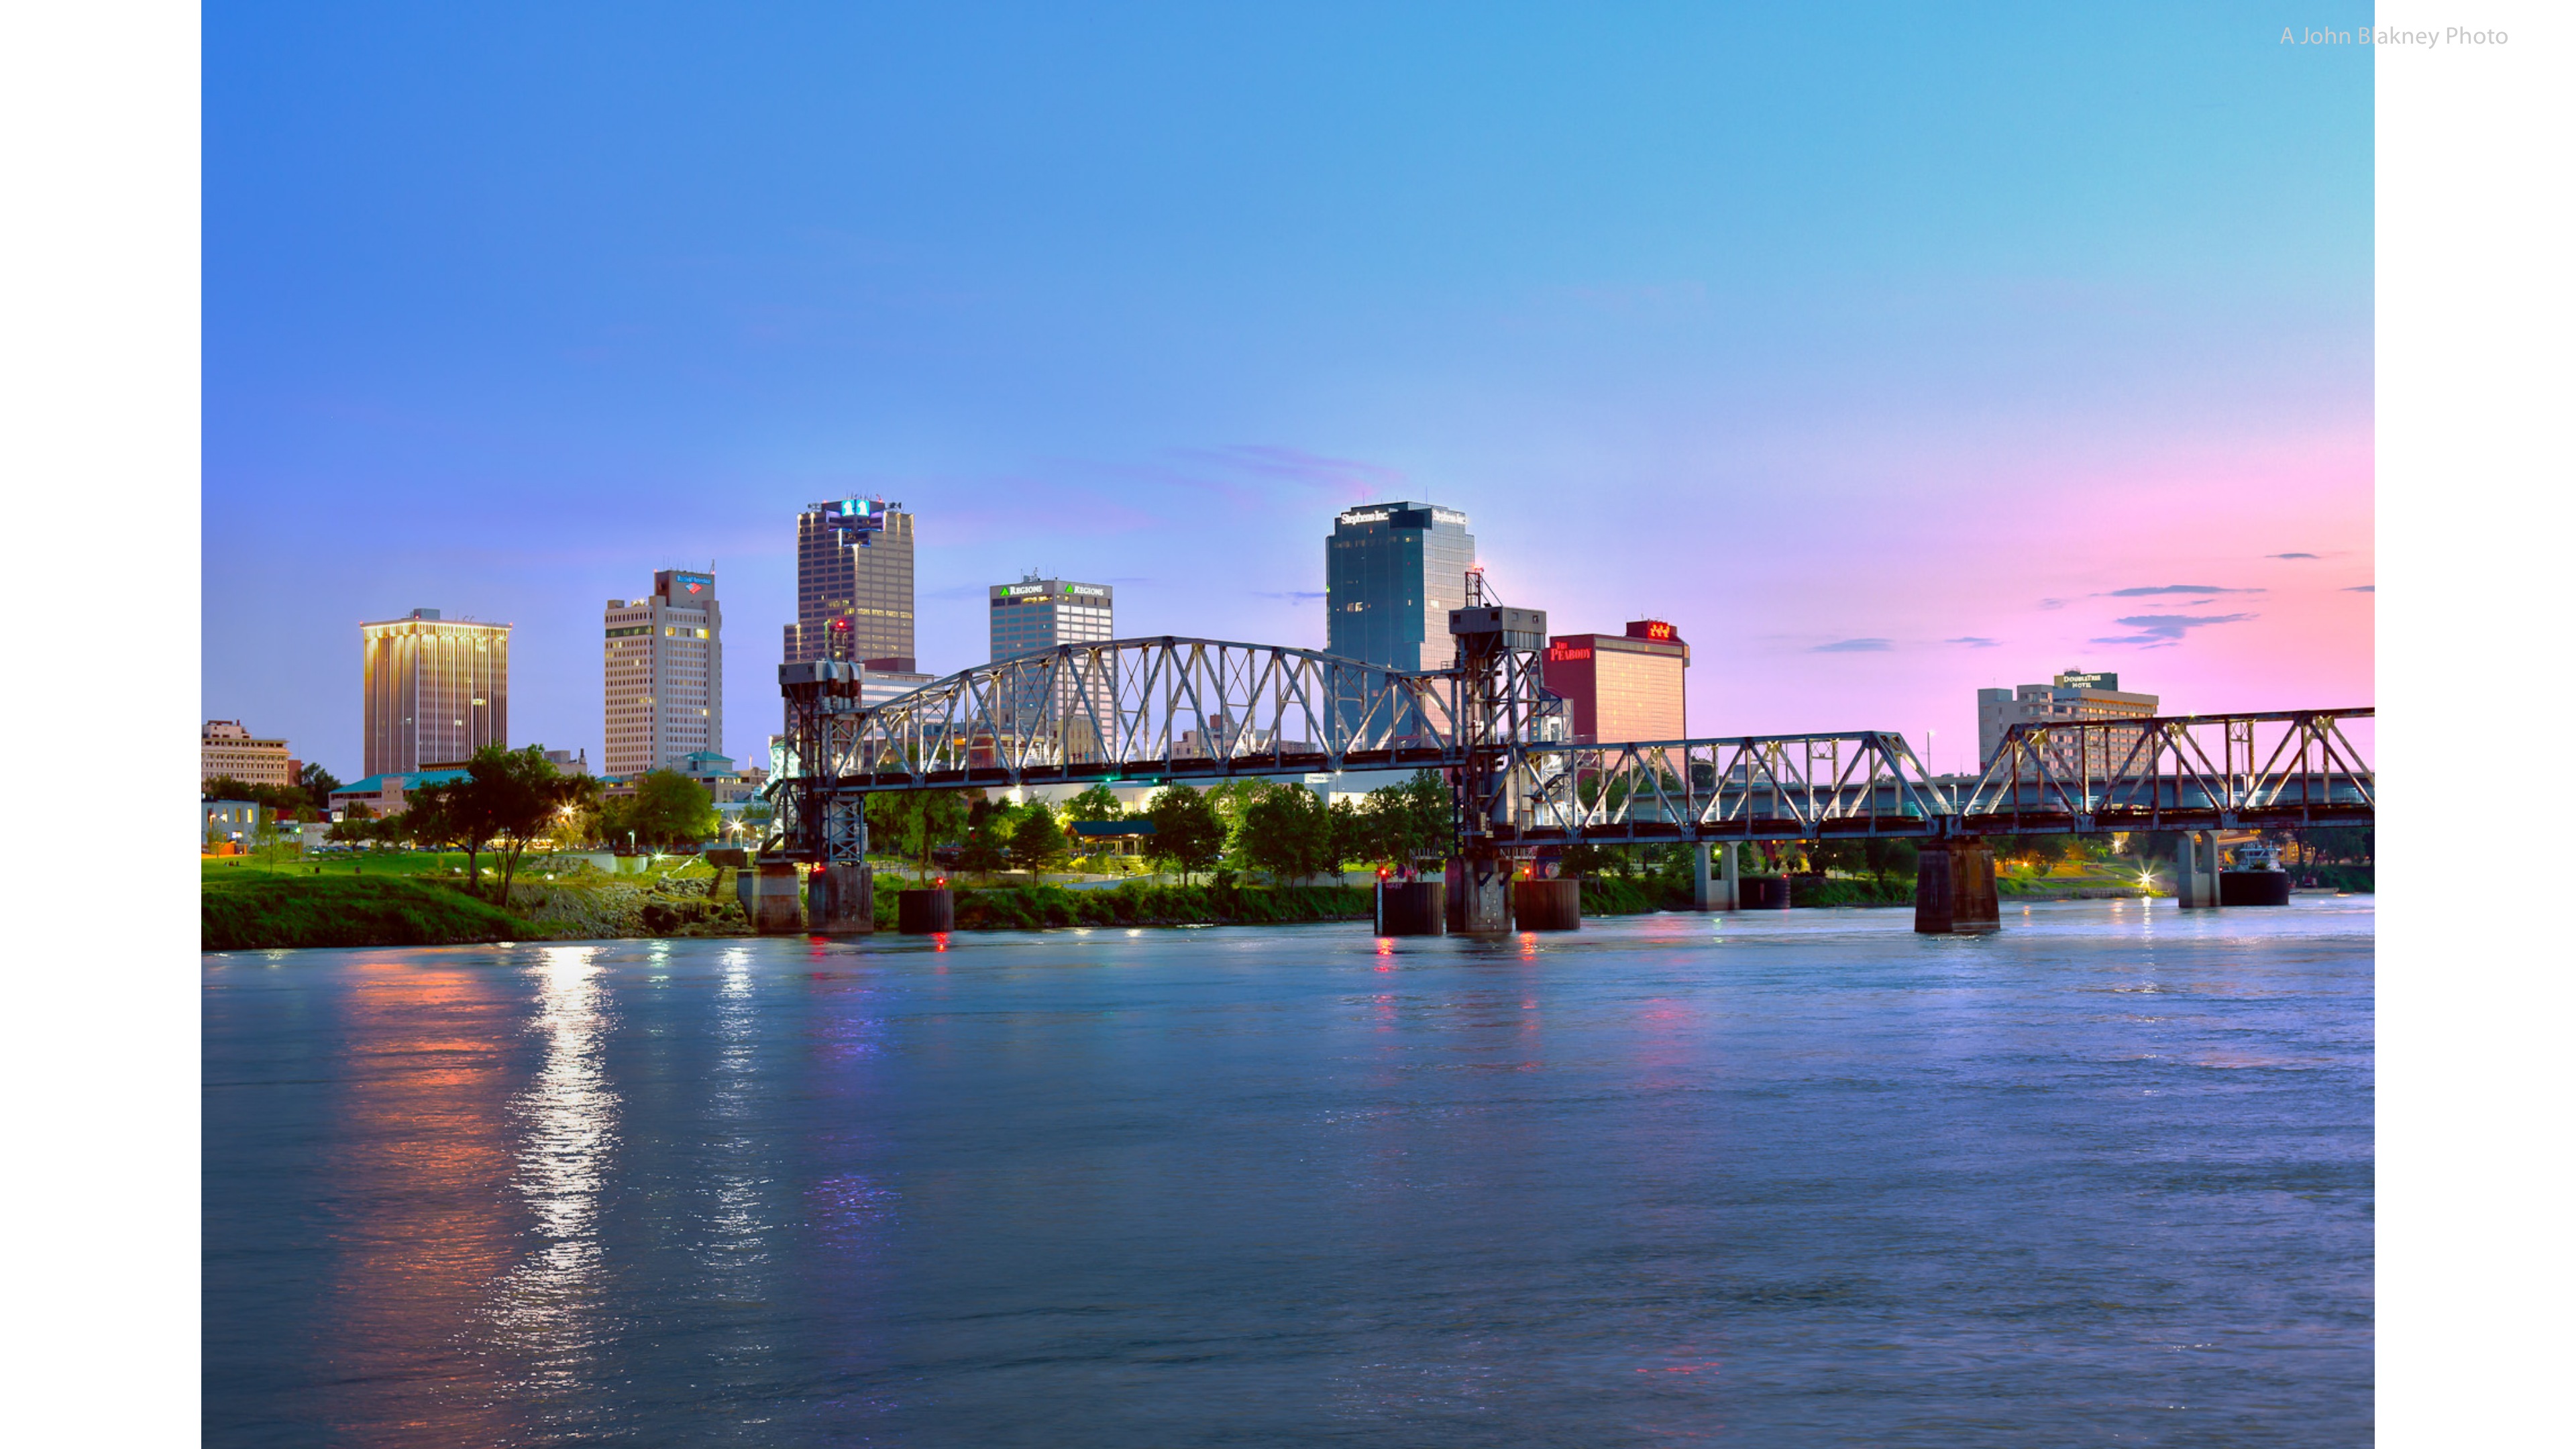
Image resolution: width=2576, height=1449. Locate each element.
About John (42, 1429)
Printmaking (104, 1429)
